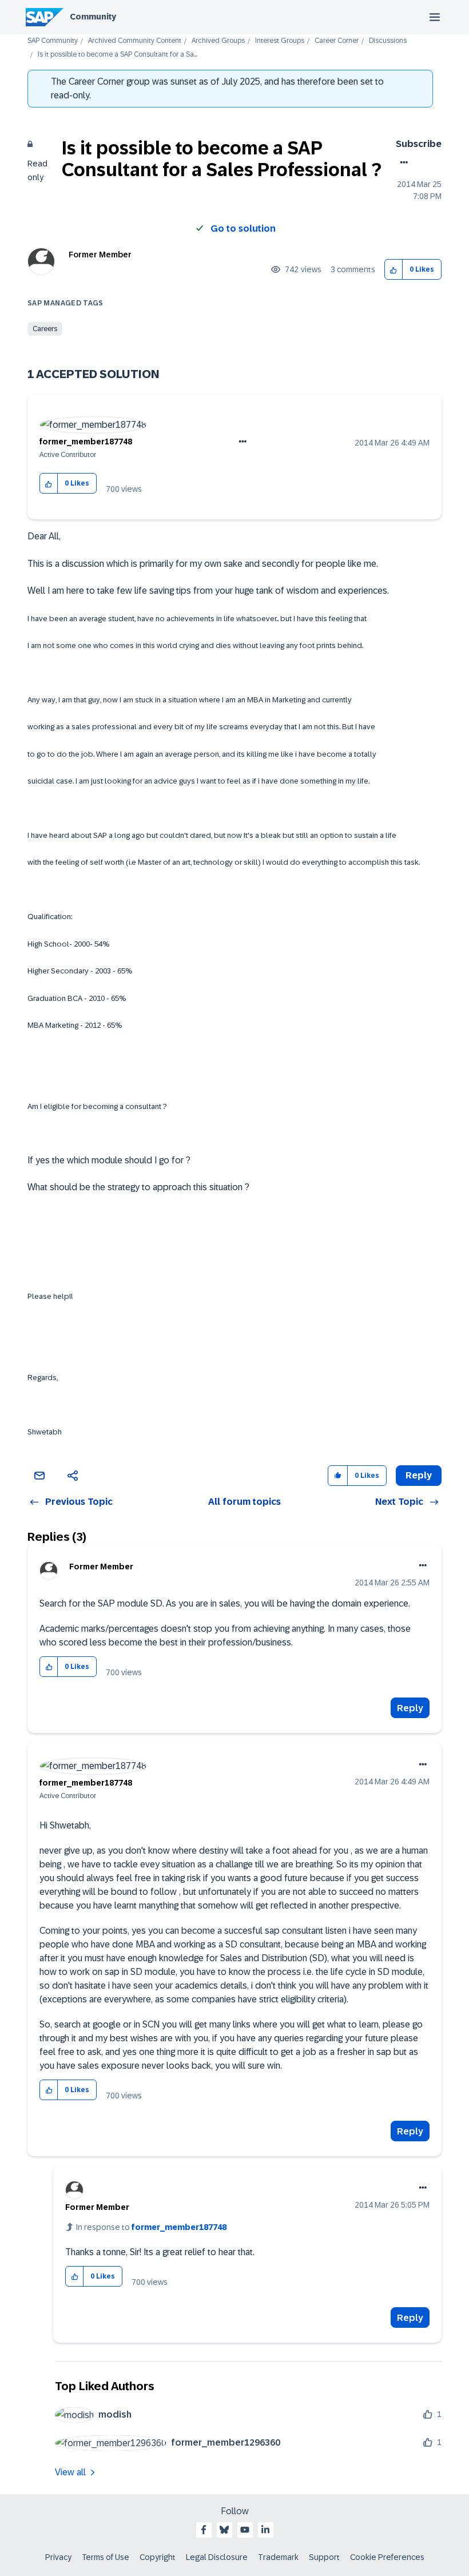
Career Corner (337, 41)
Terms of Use (106, 2557)
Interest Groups (280, 41)
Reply (410, 1708)
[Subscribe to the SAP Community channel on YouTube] (245, 2530)
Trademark (278, 2557)
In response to (151, 2227)
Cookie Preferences (387, 2557)
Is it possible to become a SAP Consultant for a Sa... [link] (118, 55)
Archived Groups (218, 41)
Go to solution (243, 228)
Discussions (388, 41)
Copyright (158, 2557)
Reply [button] (419, 1475)
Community (93, 17)
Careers (45, 329)
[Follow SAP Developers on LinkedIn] (265, 2530)
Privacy (58, 2557)
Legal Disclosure (217, 2557)
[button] (394, 270)
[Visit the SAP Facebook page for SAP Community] (204, 2530)
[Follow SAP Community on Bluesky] (224, 2530)
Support (324, 2557)
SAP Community (53, 41)
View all (70, 2472)
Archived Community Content (135, 41)
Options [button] (402, 162)
